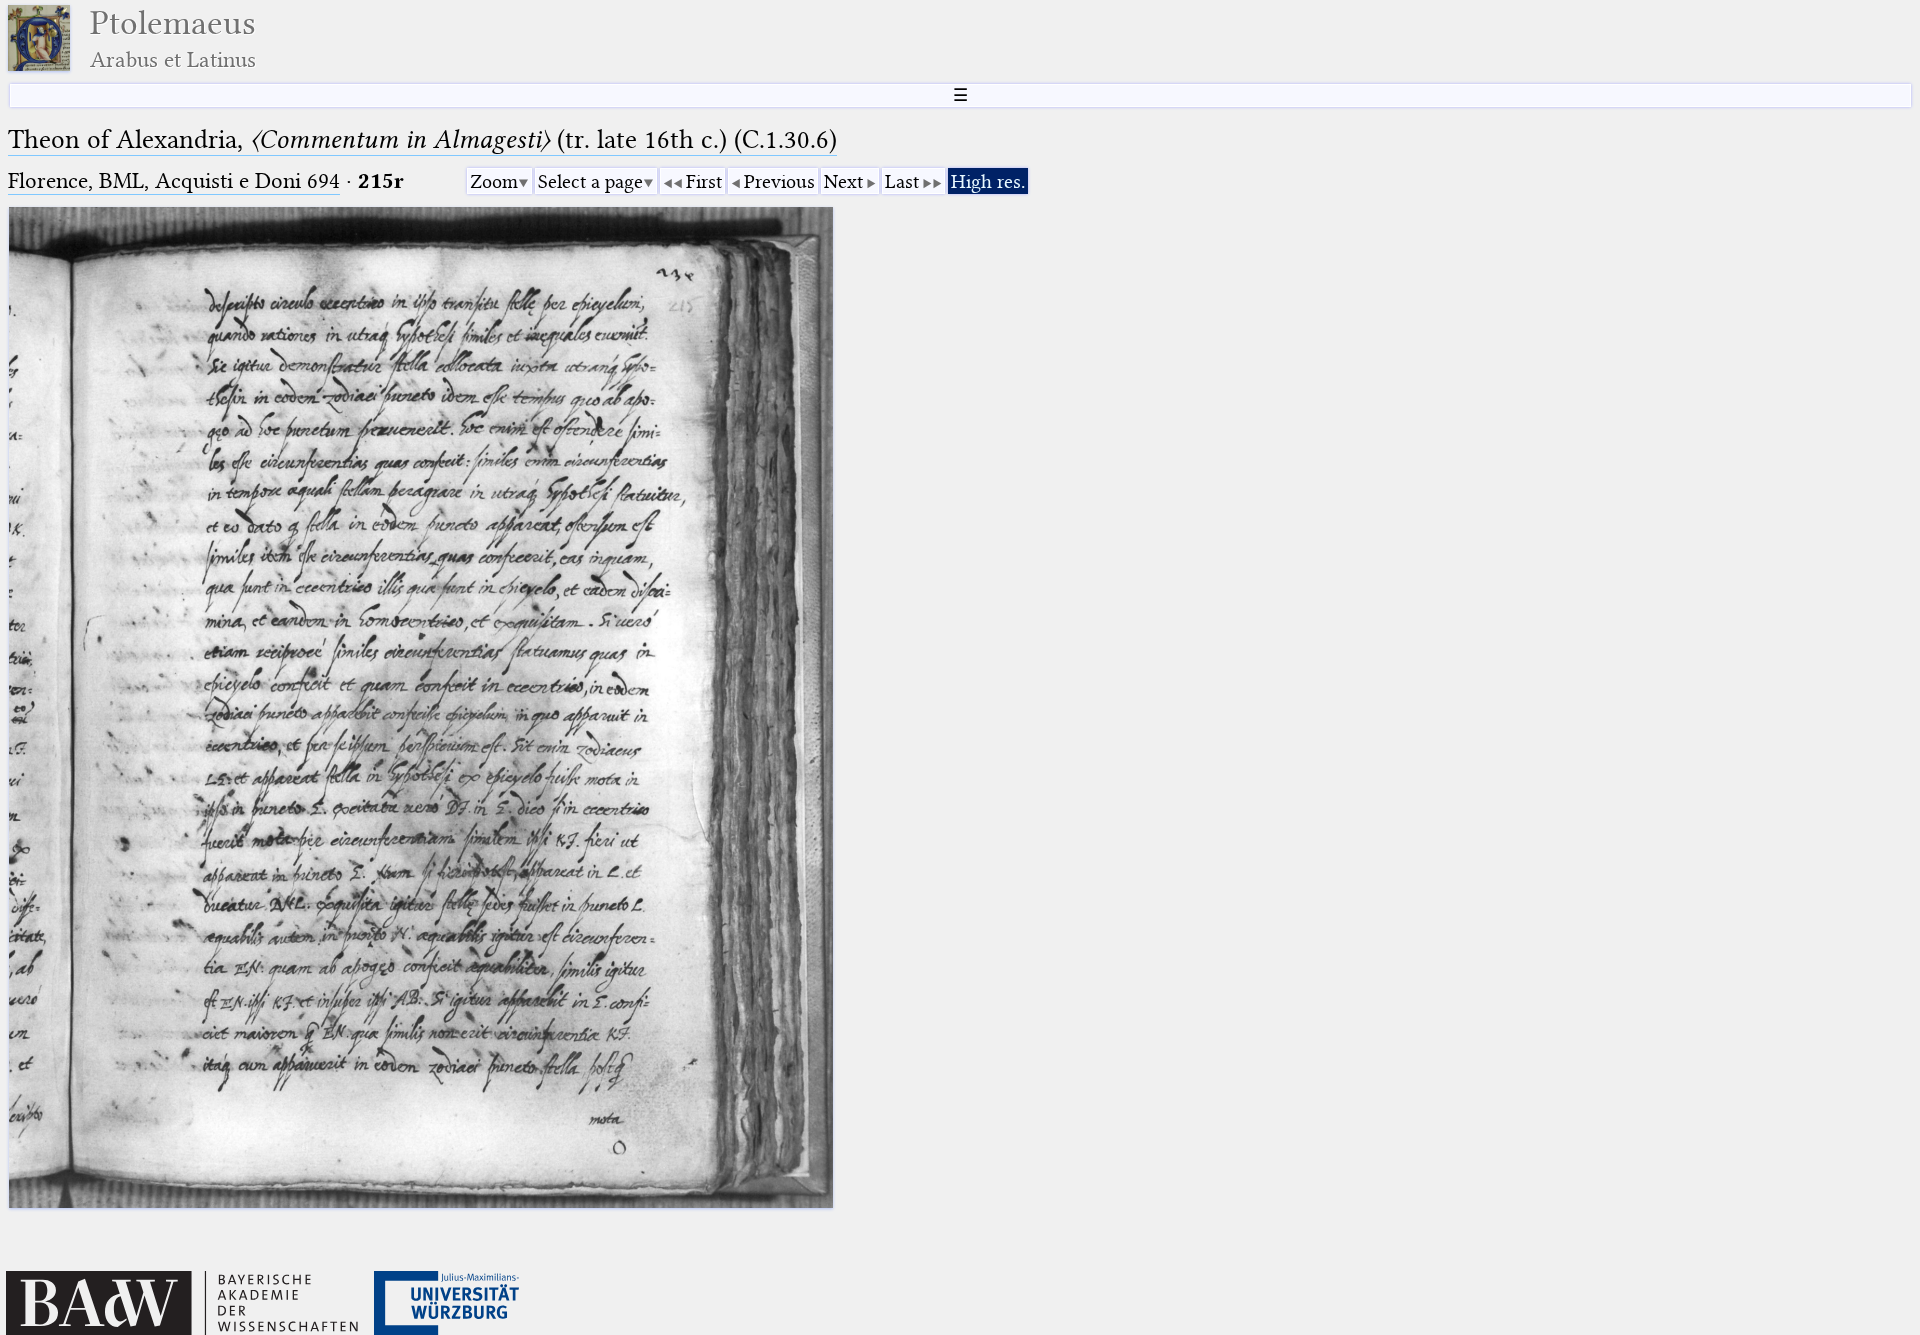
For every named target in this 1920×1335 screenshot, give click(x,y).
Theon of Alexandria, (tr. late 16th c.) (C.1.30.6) (422, 139)
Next (843, 181)
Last (902, 181)
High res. (988, 181)
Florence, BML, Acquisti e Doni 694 (174, 180)
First (704, 181)
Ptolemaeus (173, 38)
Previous (779, 181)
